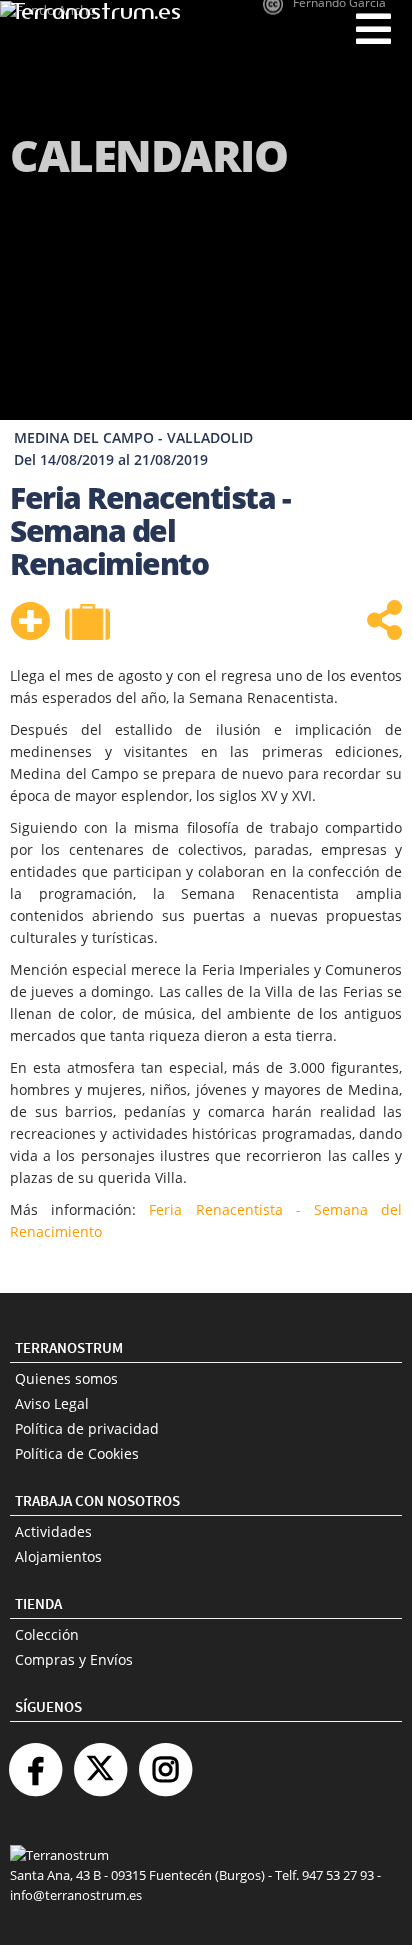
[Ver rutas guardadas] (90, 624)
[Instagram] (165, 1761)
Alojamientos (58, 1556)
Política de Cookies (77, 1453)
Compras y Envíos (74, 1659)
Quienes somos (66, 1378)
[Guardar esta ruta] (30, 621)
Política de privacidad (87, 1428)
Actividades (53, 1531)
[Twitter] (100, 1761)
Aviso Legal (52, 1403)
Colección (47, 1634)
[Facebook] (35, 1761)
